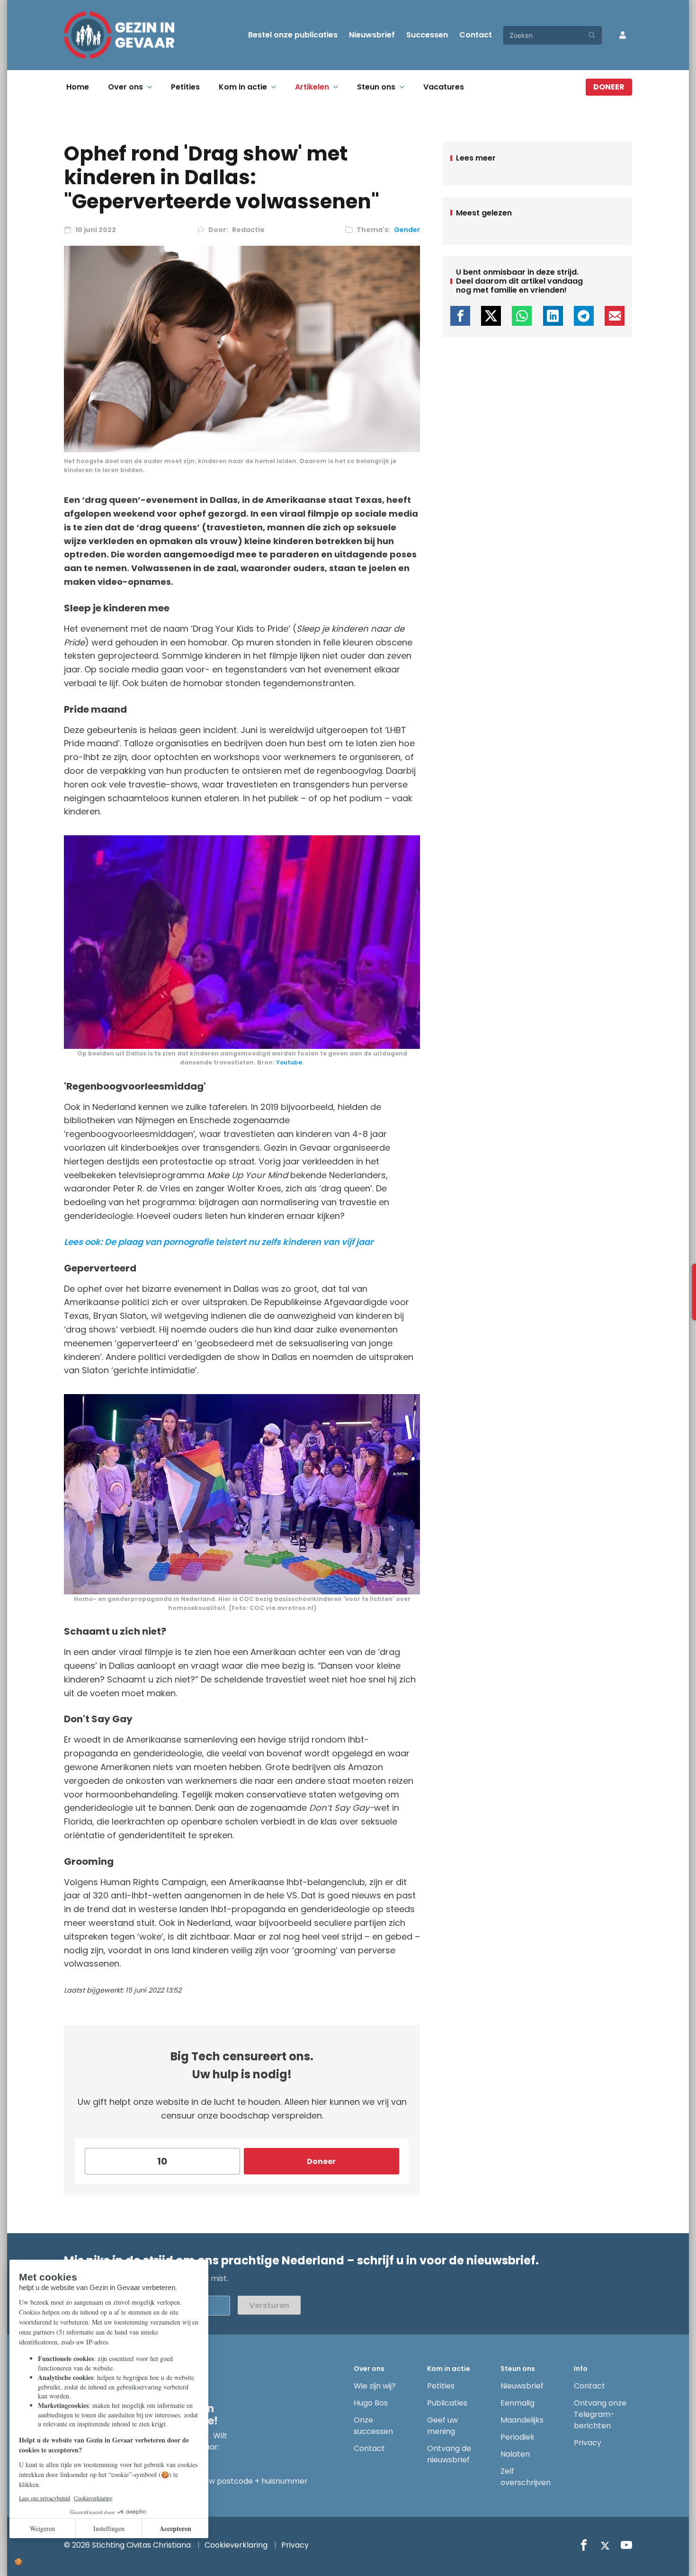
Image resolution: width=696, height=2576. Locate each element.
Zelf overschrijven (526, 2477)
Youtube (289, 1062)
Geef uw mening (442, 2426)
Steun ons (376, 87)
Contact (476, 35)
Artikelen (312, 87)
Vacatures (444, 87)
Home (78, 87)
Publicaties (447, 2403)
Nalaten (515, 2454)
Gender (407, 230)
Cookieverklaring (236, 2545)
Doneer (609, 87)
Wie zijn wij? (375, 2386)
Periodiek (518, 2437)
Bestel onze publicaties (293, 35)
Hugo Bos (371, 2403)
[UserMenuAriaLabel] (623, 35)
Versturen (269, 2305)
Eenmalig (518, 2403)
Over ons (125, 87)
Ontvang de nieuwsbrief (449, 2454)
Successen (427, 35)
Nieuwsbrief (372, 35)
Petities (185, 87)
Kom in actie (243, 87)
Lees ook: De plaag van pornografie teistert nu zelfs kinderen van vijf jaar (219, 1242)
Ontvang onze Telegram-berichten (600, 2414)
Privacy (588, 2443)
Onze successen (373, 2426)
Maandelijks (522, 2420)
